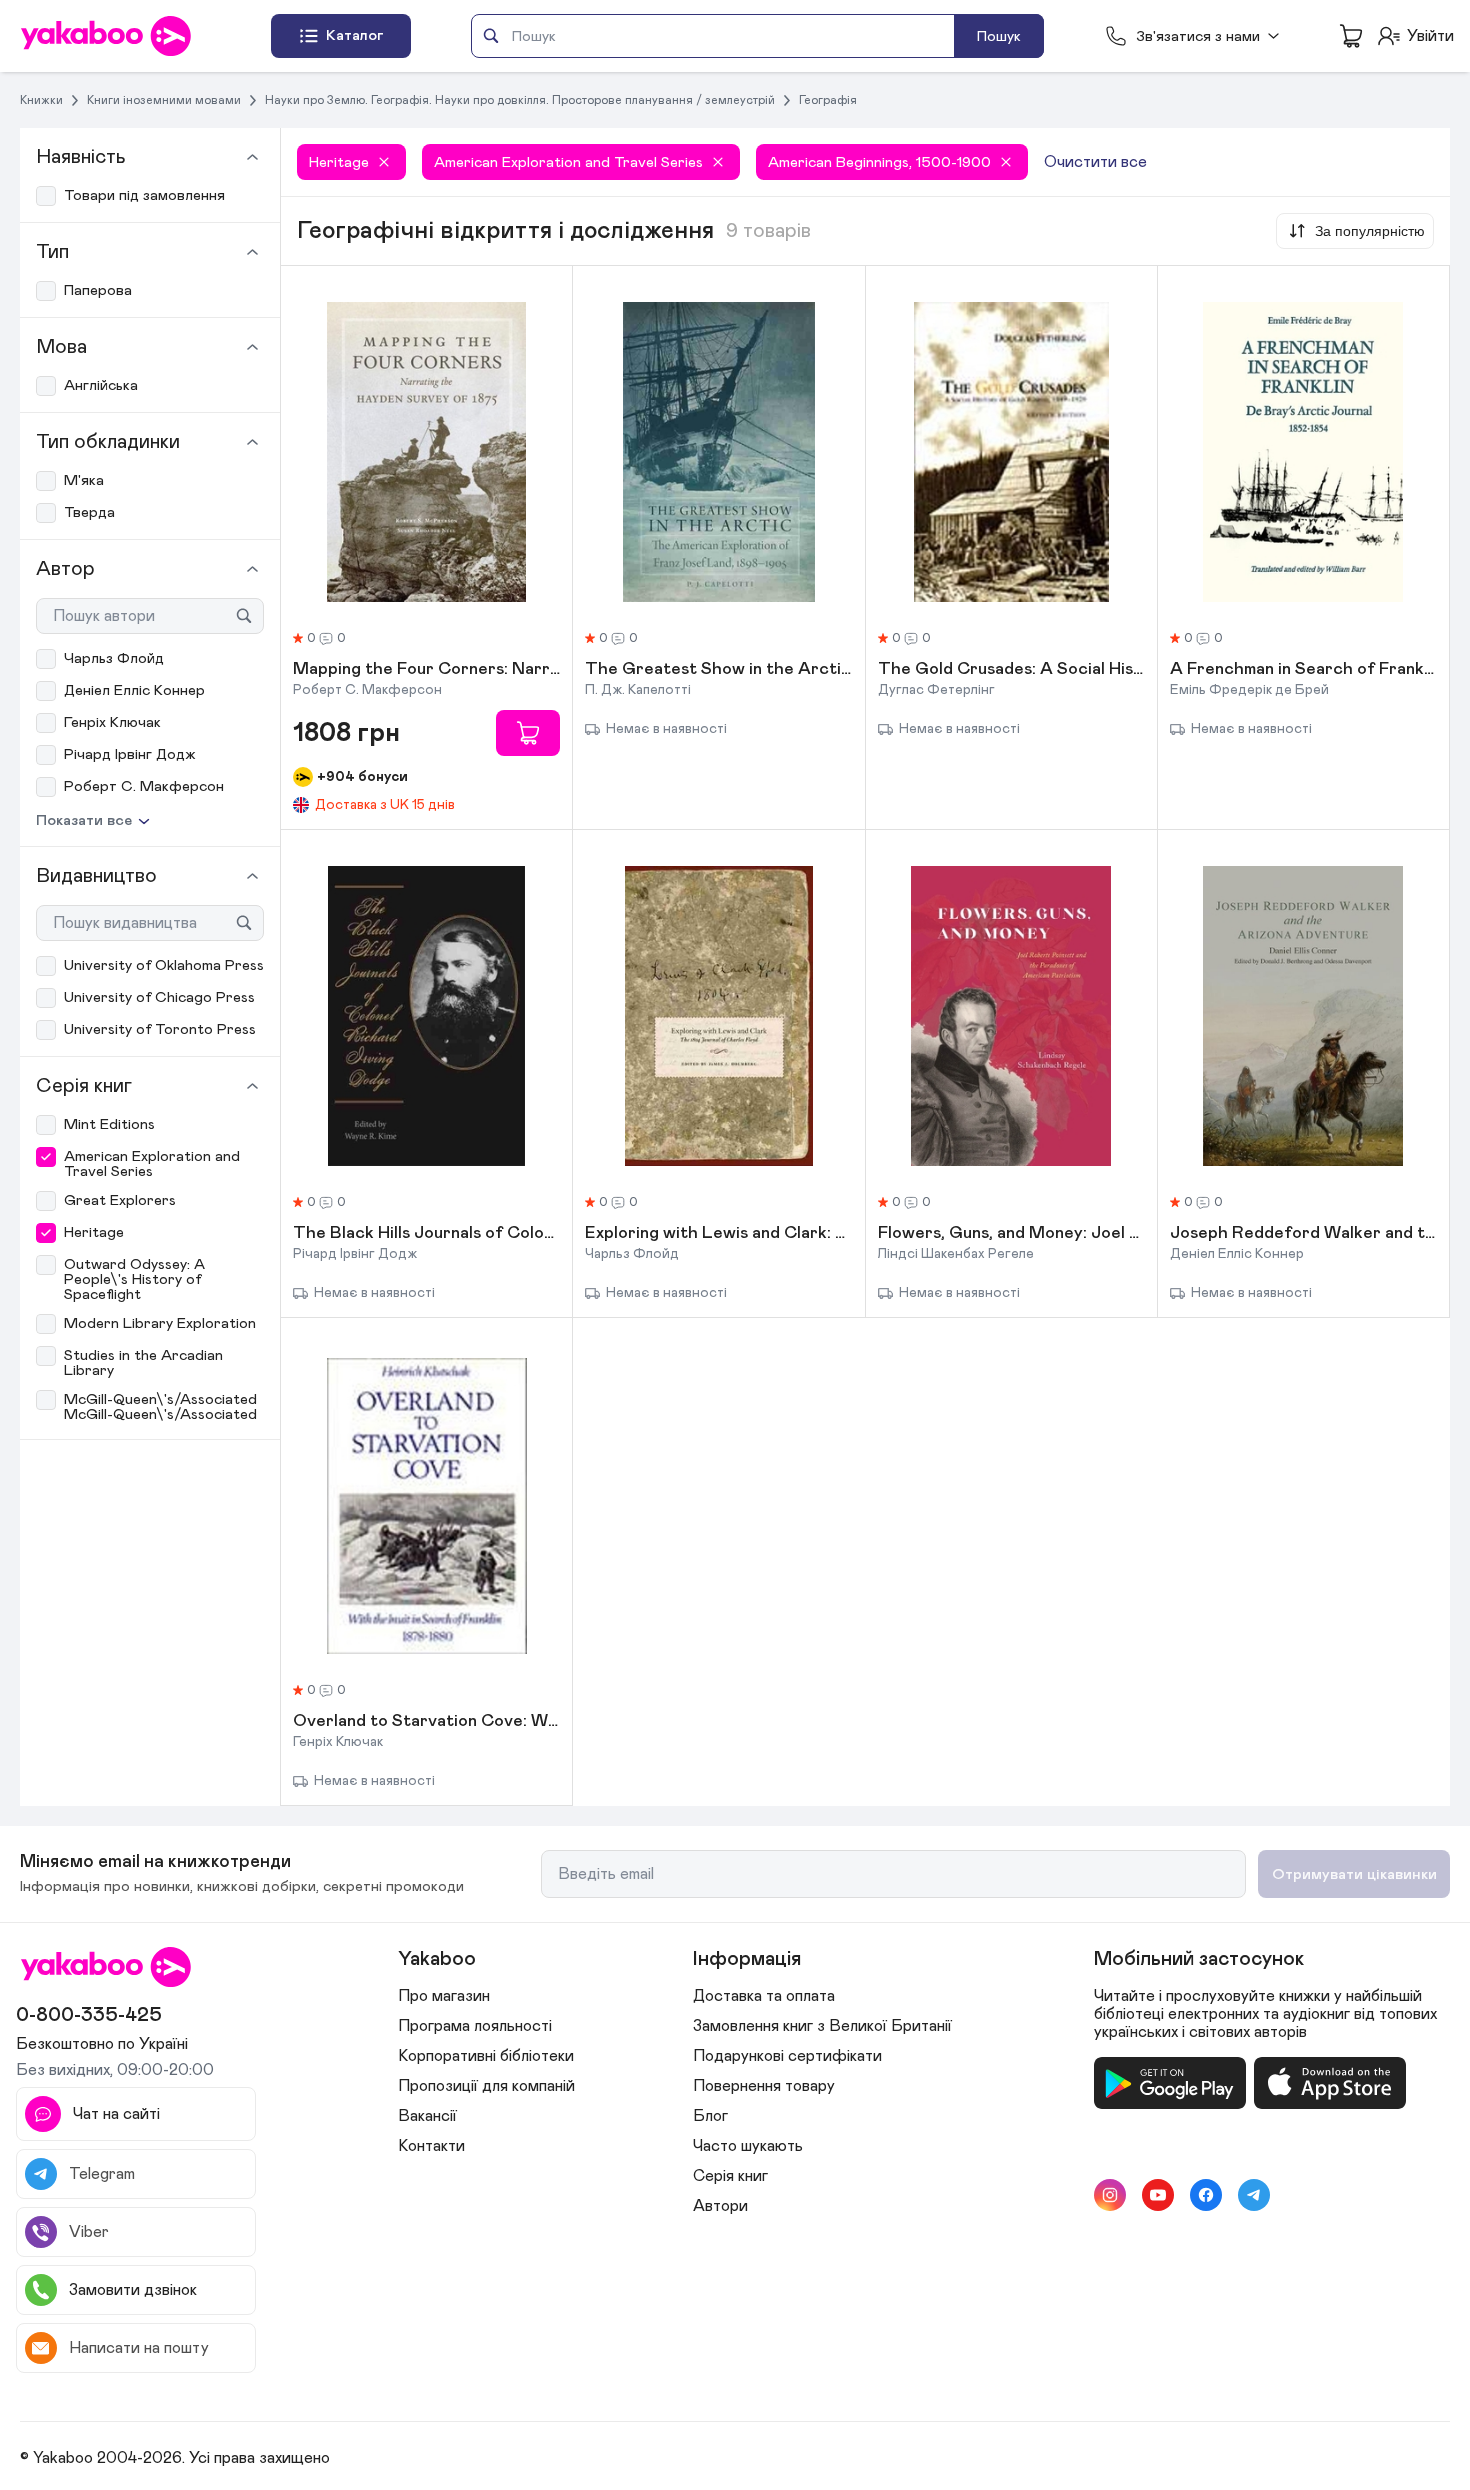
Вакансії (427, 2116)
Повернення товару (764, 2086)
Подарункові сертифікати (787, 2056)
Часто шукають (748, 2146)
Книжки (41, 100)
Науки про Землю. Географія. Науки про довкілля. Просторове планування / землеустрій (520, 100)
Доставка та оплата (764, 1996)
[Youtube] (1158, 2195)
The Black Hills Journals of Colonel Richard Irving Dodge (426, 1234)
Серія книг (730, 2176)
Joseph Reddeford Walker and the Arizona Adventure (1303, 1234)
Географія (828, 100)
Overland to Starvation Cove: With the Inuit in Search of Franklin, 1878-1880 (426, 1722)
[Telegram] (1254, 2195)
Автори (720, 2206)
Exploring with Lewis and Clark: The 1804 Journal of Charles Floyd (718, 1234)
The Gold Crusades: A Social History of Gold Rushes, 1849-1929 (1011, 670)
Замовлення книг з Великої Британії (822, 2026)
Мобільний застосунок (1199, 1959)
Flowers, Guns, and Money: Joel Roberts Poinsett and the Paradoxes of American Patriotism (1011, 1234)
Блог (710, 2116)
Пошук (999, 36)
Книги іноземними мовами (164, 100)
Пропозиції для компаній (486, 2086)
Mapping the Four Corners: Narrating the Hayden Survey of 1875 (426, 670)
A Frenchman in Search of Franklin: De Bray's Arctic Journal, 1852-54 (1303, 670)
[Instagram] (1110, 2195)
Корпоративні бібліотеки (486, 2056)
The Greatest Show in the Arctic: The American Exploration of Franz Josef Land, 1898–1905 (718, 670)
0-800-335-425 (89, 2015)
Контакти (431, 2146)
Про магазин (444, 1996)
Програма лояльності (475, 2026)
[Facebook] (1206, 2195)
